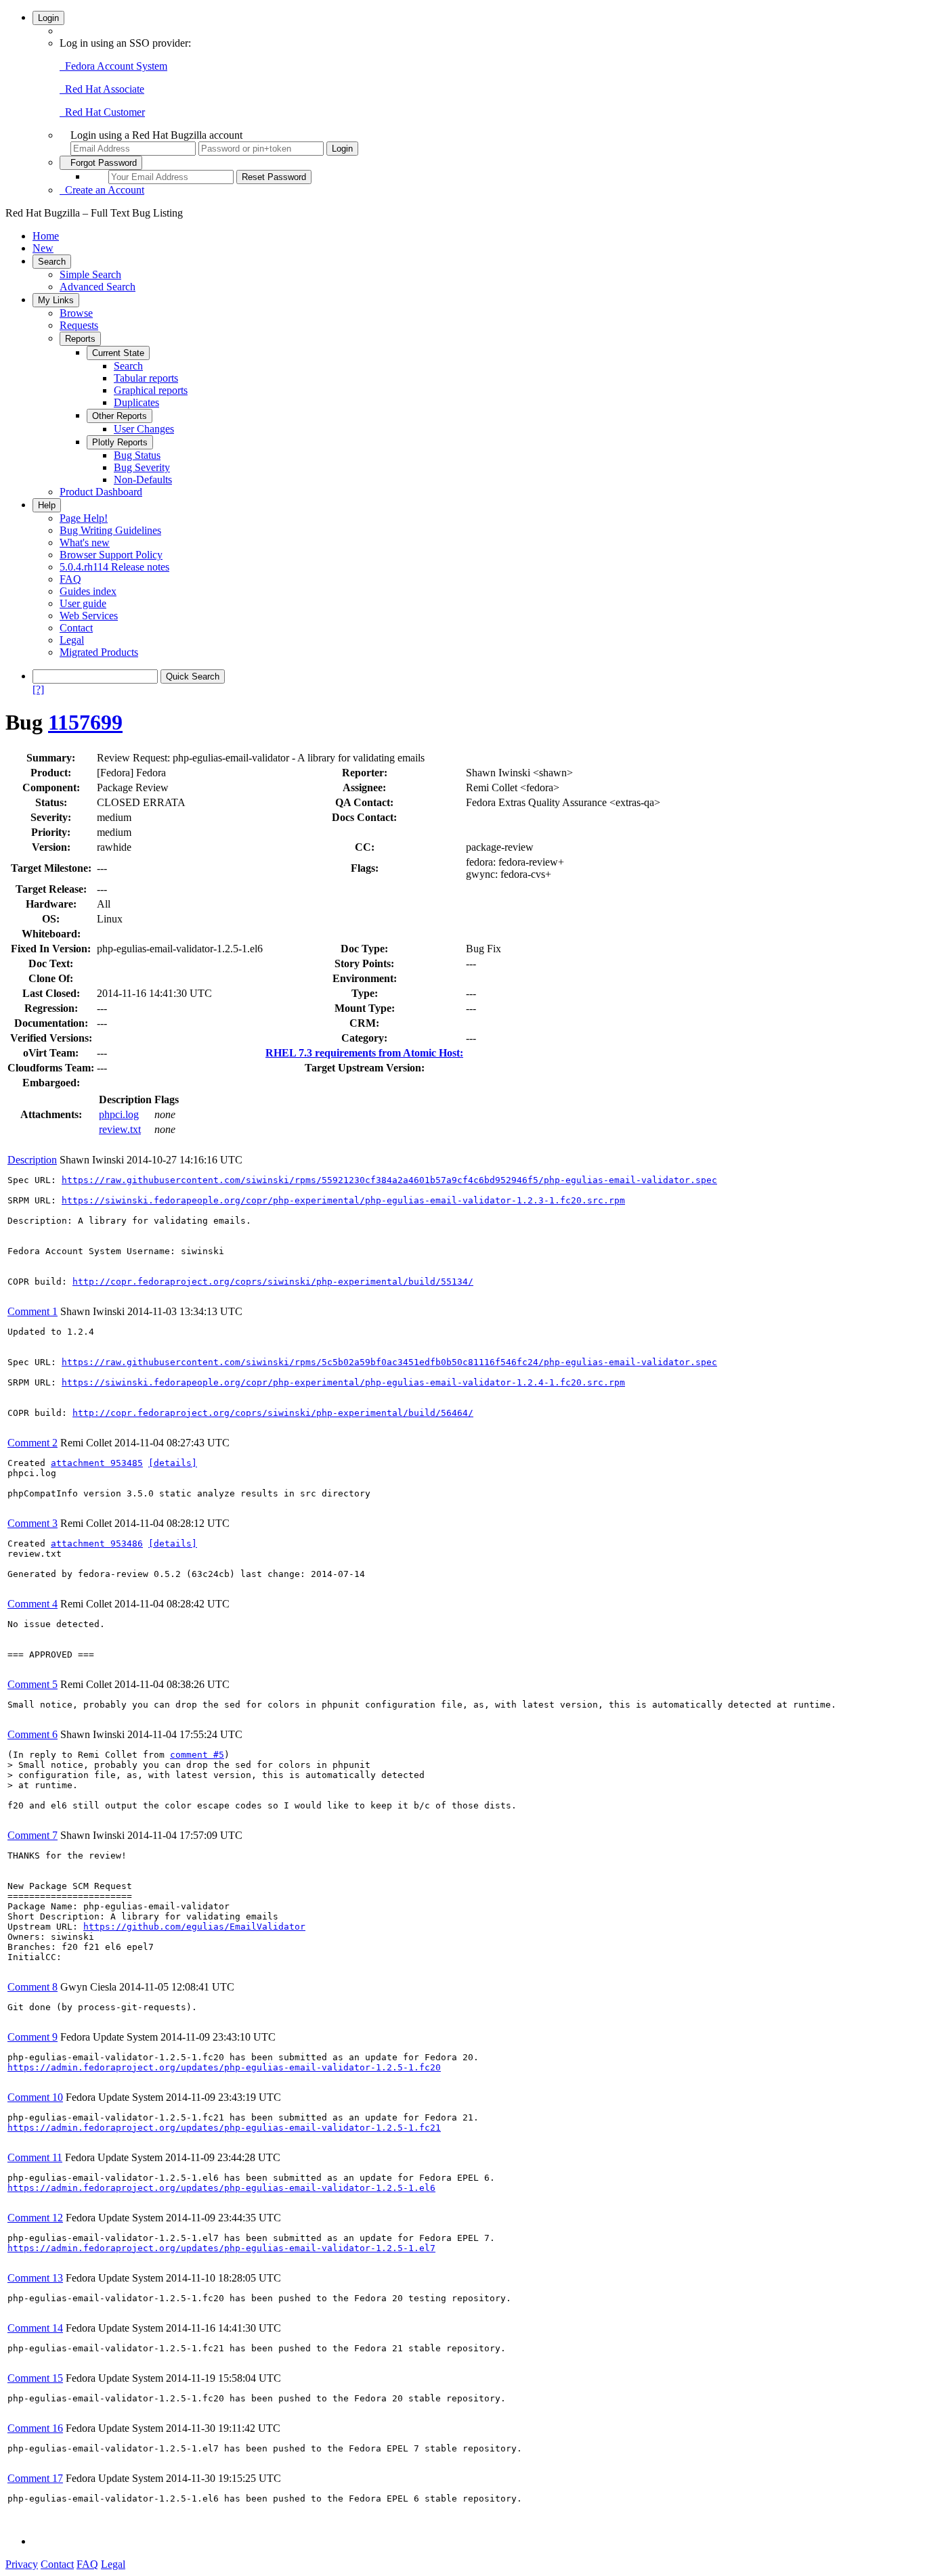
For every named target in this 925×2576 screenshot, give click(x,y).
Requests (79, 325)
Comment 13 (35, 2278)
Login (48, 18)
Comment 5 (33, 1684)
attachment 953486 (97, 1544)
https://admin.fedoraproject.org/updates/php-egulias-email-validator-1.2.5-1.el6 (221, 2188)
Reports (80, 339)
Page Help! (84, 518)
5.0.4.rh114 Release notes (114, 567)
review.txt (120, 1129)
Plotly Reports (120, 442)
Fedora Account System (113, 66)
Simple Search (90, 274)
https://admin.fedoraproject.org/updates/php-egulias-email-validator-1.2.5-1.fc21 (224, 2128)
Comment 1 (33, 1311)
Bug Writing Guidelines (110, 530)
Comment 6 (33, 1734)
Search (52, 262)
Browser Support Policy (111, 555)
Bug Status (137, 455)
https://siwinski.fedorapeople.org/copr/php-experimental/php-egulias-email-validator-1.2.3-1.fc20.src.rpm (343, 1200)
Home (46, 236)
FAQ (70, 579)
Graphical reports (151, 390)
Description (32, 1160)
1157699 (85, 722)
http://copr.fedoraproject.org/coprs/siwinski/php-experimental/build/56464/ (273, 1413)
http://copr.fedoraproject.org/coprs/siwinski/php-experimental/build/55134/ (273, 1282)
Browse (76, 313)
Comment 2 (33, 1443)
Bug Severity (142, 467)
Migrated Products (99, 652)
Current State (118, 353)
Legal (72, 640)
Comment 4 (33, 1604)
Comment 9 (33, 2037)
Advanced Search (98, 287)
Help (47, 505)
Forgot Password (101, 163)
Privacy (22, 2564)
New (43, 248)
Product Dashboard (101, 492)
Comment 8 (33, 1987)
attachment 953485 (97, 1463)
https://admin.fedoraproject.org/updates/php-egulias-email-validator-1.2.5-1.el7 (221, 2248)
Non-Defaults (143, 480)
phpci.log (119, 1114)
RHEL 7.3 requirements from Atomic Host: (364, 1053)
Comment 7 (33, 1835)
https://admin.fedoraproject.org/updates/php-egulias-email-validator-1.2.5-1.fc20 (224, 2067)
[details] (173, 1463)
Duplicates (136, 402)
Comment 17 (35, 2478)
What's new (85, 542)
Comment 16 (35, 2428)
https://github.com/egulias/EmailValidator (194, 1927)
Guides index (88, 591)
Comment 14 (35, 2328)
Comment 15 (35, 2378)
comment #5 (197, 1755)
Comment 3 (33, 1523)
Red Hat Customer (102, 112)
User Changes (144, 429)
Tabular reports (146, 378)
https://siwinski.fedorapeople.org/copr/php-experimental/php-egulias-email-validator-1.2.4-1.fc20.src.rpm (343, 1382)
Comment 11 (35, 2157)
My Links (56, 300)
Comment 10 (35, 2097)
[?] (38, 689)
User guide (83, 603)
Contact (76, 628)
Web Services (89, 616)
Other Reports (120, 416)
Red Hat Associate (102, 89)
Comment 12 (35, 2218)
